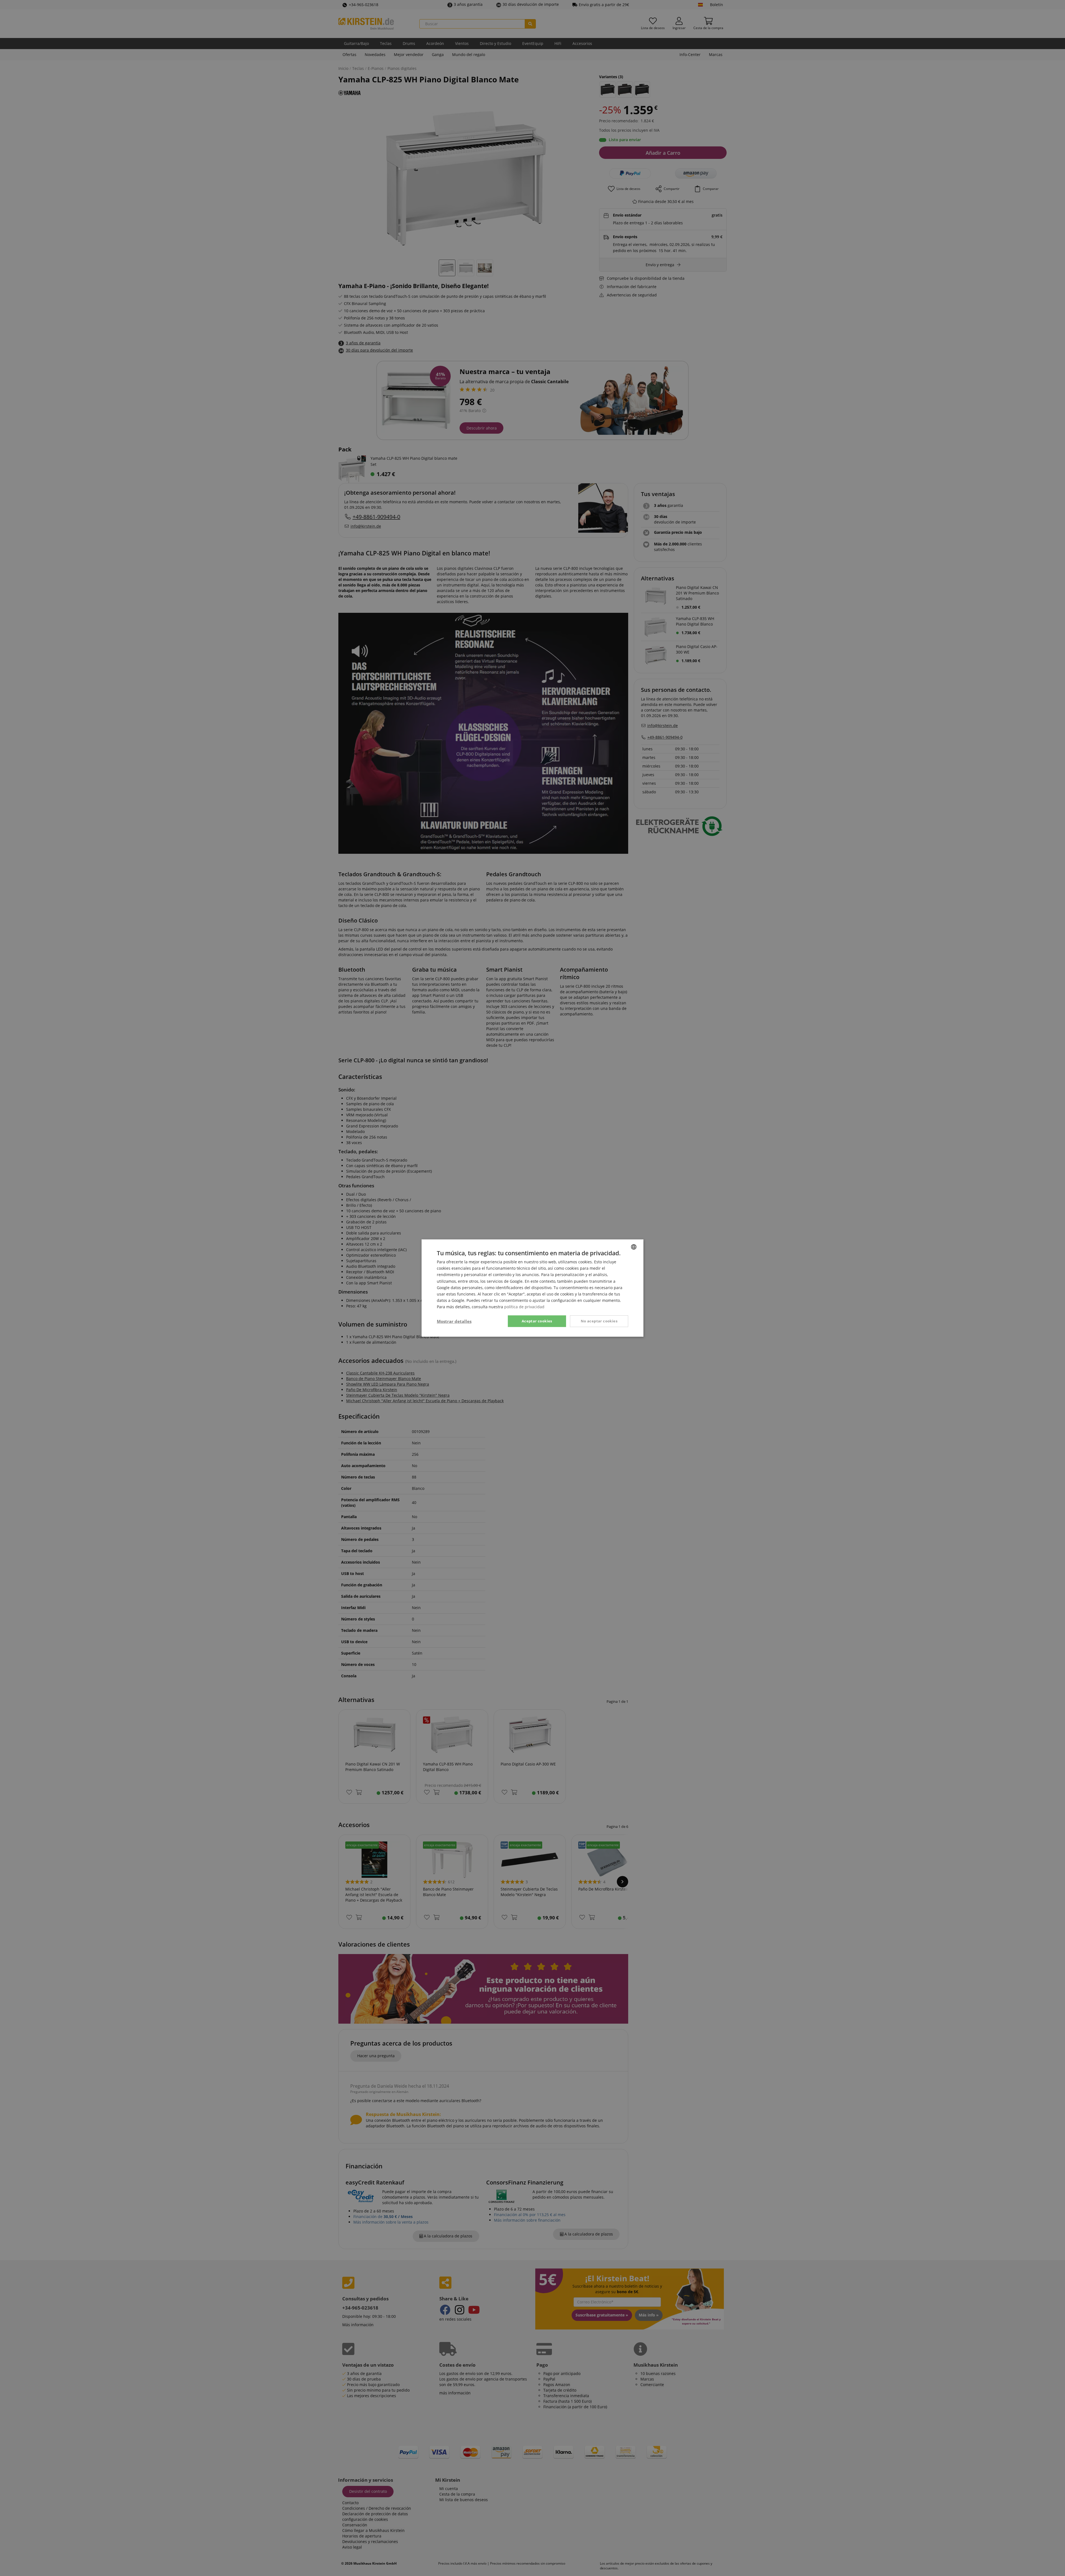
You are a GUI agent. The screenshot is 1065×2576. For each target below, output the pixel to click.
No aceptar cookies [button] (599, 1321)
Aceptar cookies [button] (537, 1321)
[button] (454, 1321)
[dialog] (532, 1288)
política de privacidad (524, 1307)
